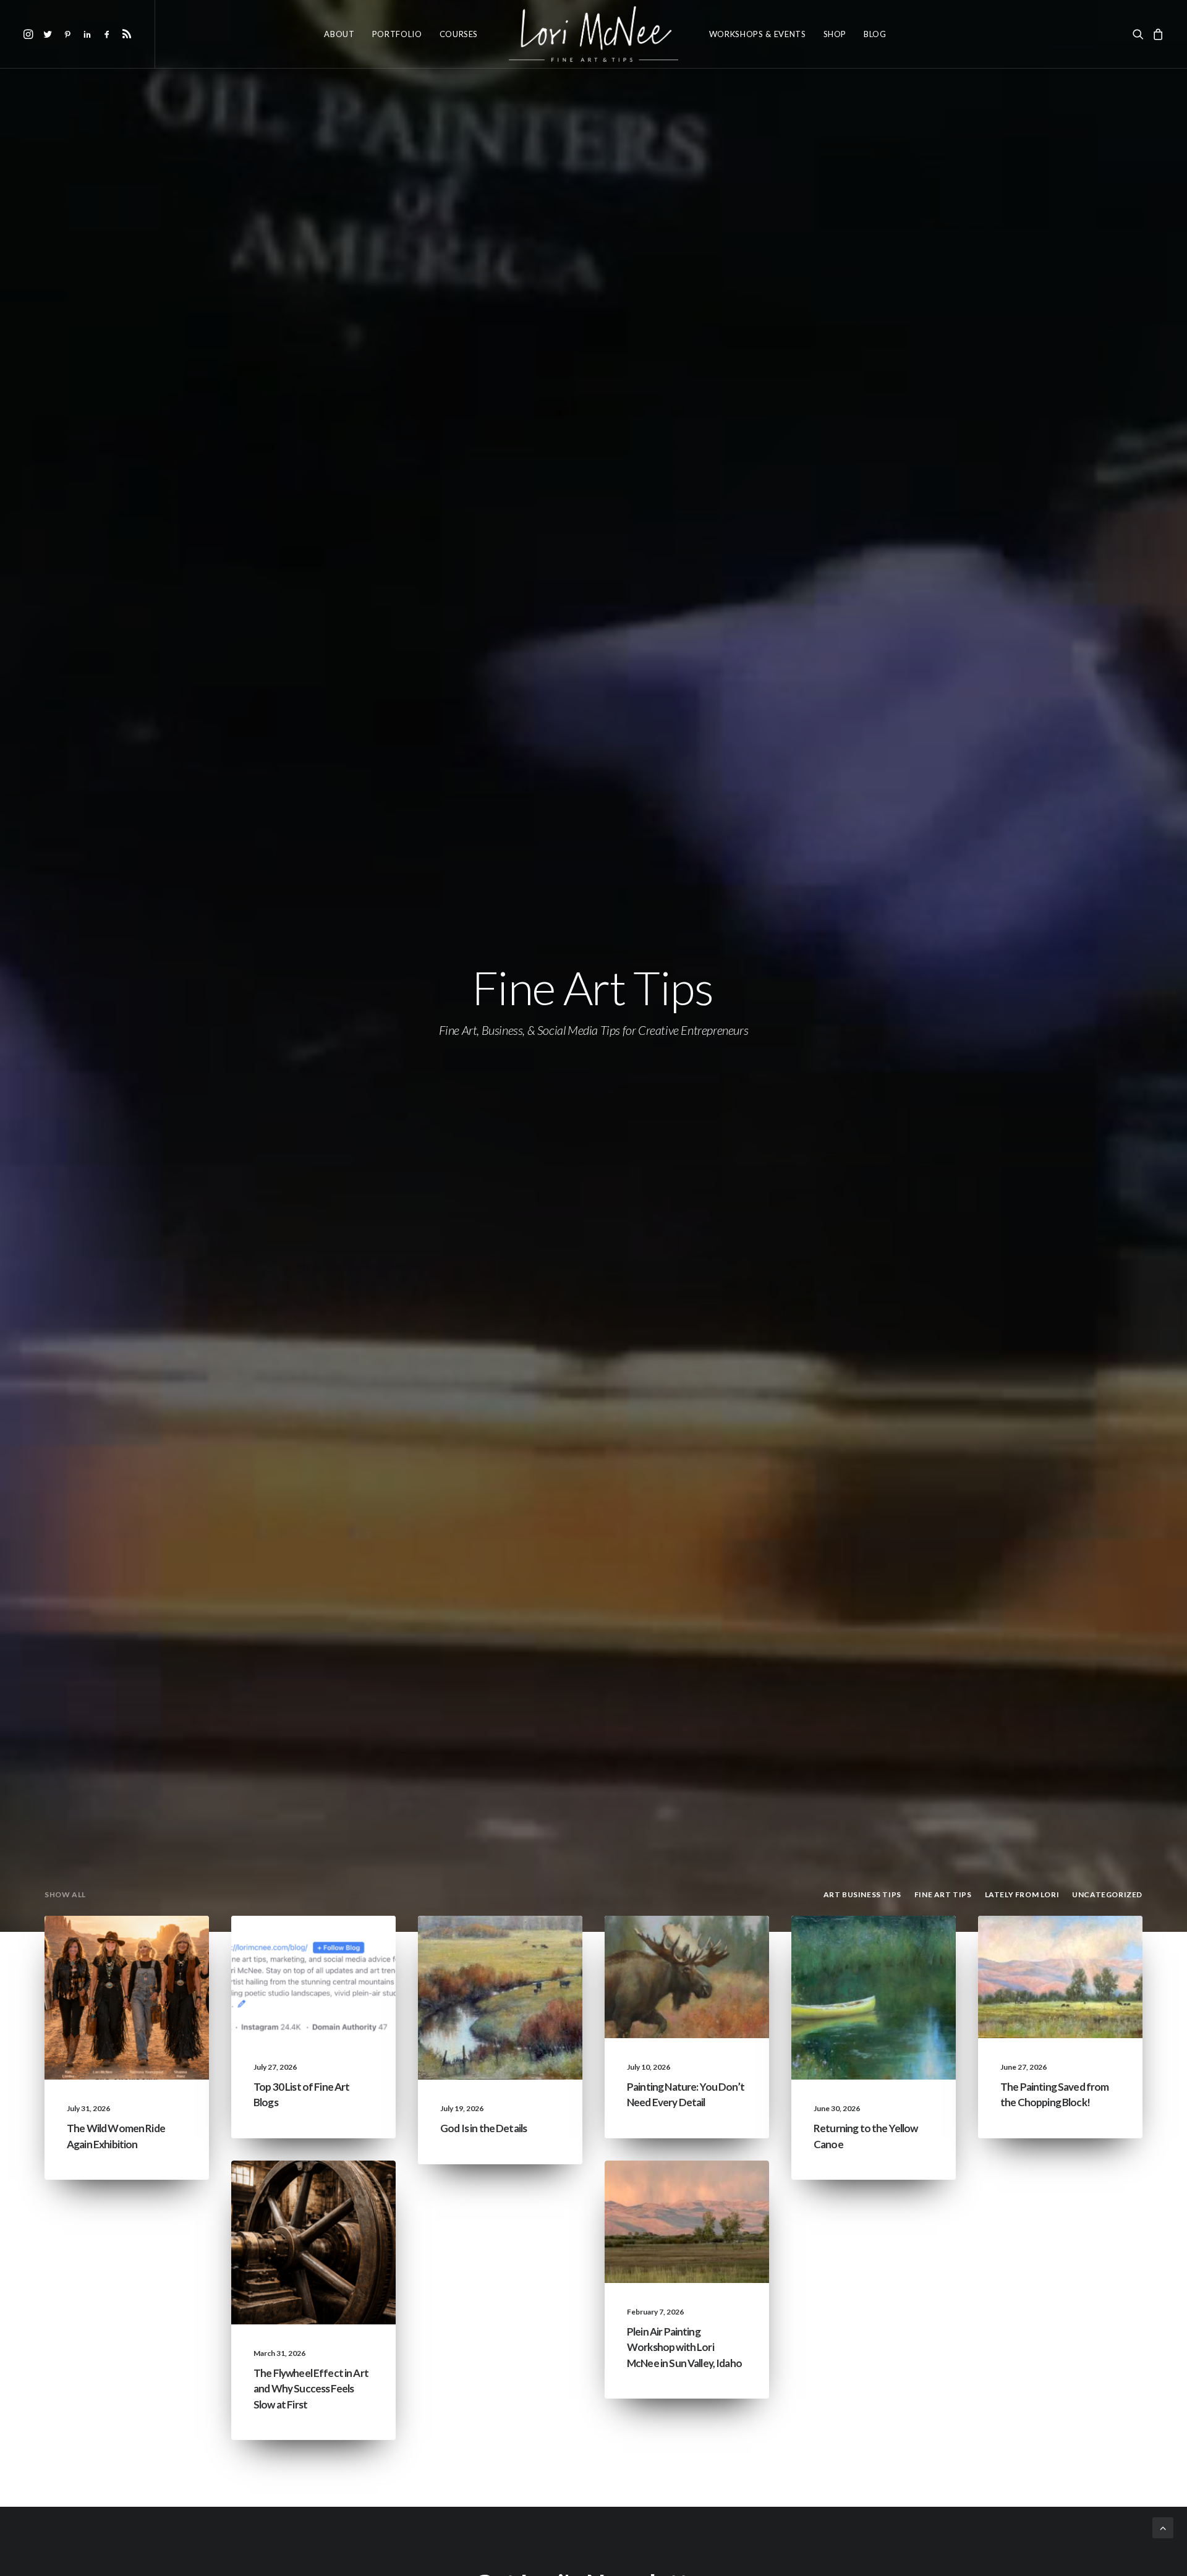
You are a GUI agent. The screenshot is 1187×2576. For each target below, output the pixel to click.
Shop (835, 34)
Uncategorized (151, 1945)
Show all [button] (65, 1894)
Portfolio (397, 34)
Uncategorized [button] (1107, 1894)
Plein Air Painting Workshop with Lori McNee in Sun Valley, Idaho (684, 2347)
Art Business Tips (336, 2229)
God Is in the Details (483, 2128)
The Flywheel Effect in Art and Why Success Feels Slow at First (311, 2389)
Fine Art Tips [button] (943, 1894)
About (339, 34)
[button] (30, 34)
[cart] (1156, 34)
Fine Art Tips (345, 1965)
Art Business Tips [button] (862, 1894)
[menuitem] (30, 34)
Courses (459, 34)
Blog (875, 34)
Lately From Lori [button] (1022, 1894)
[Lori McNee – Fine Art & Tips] (593, 34)
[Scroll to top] (1163, 2526)
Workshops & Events (758, 34)
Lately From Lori (149, 1965)
